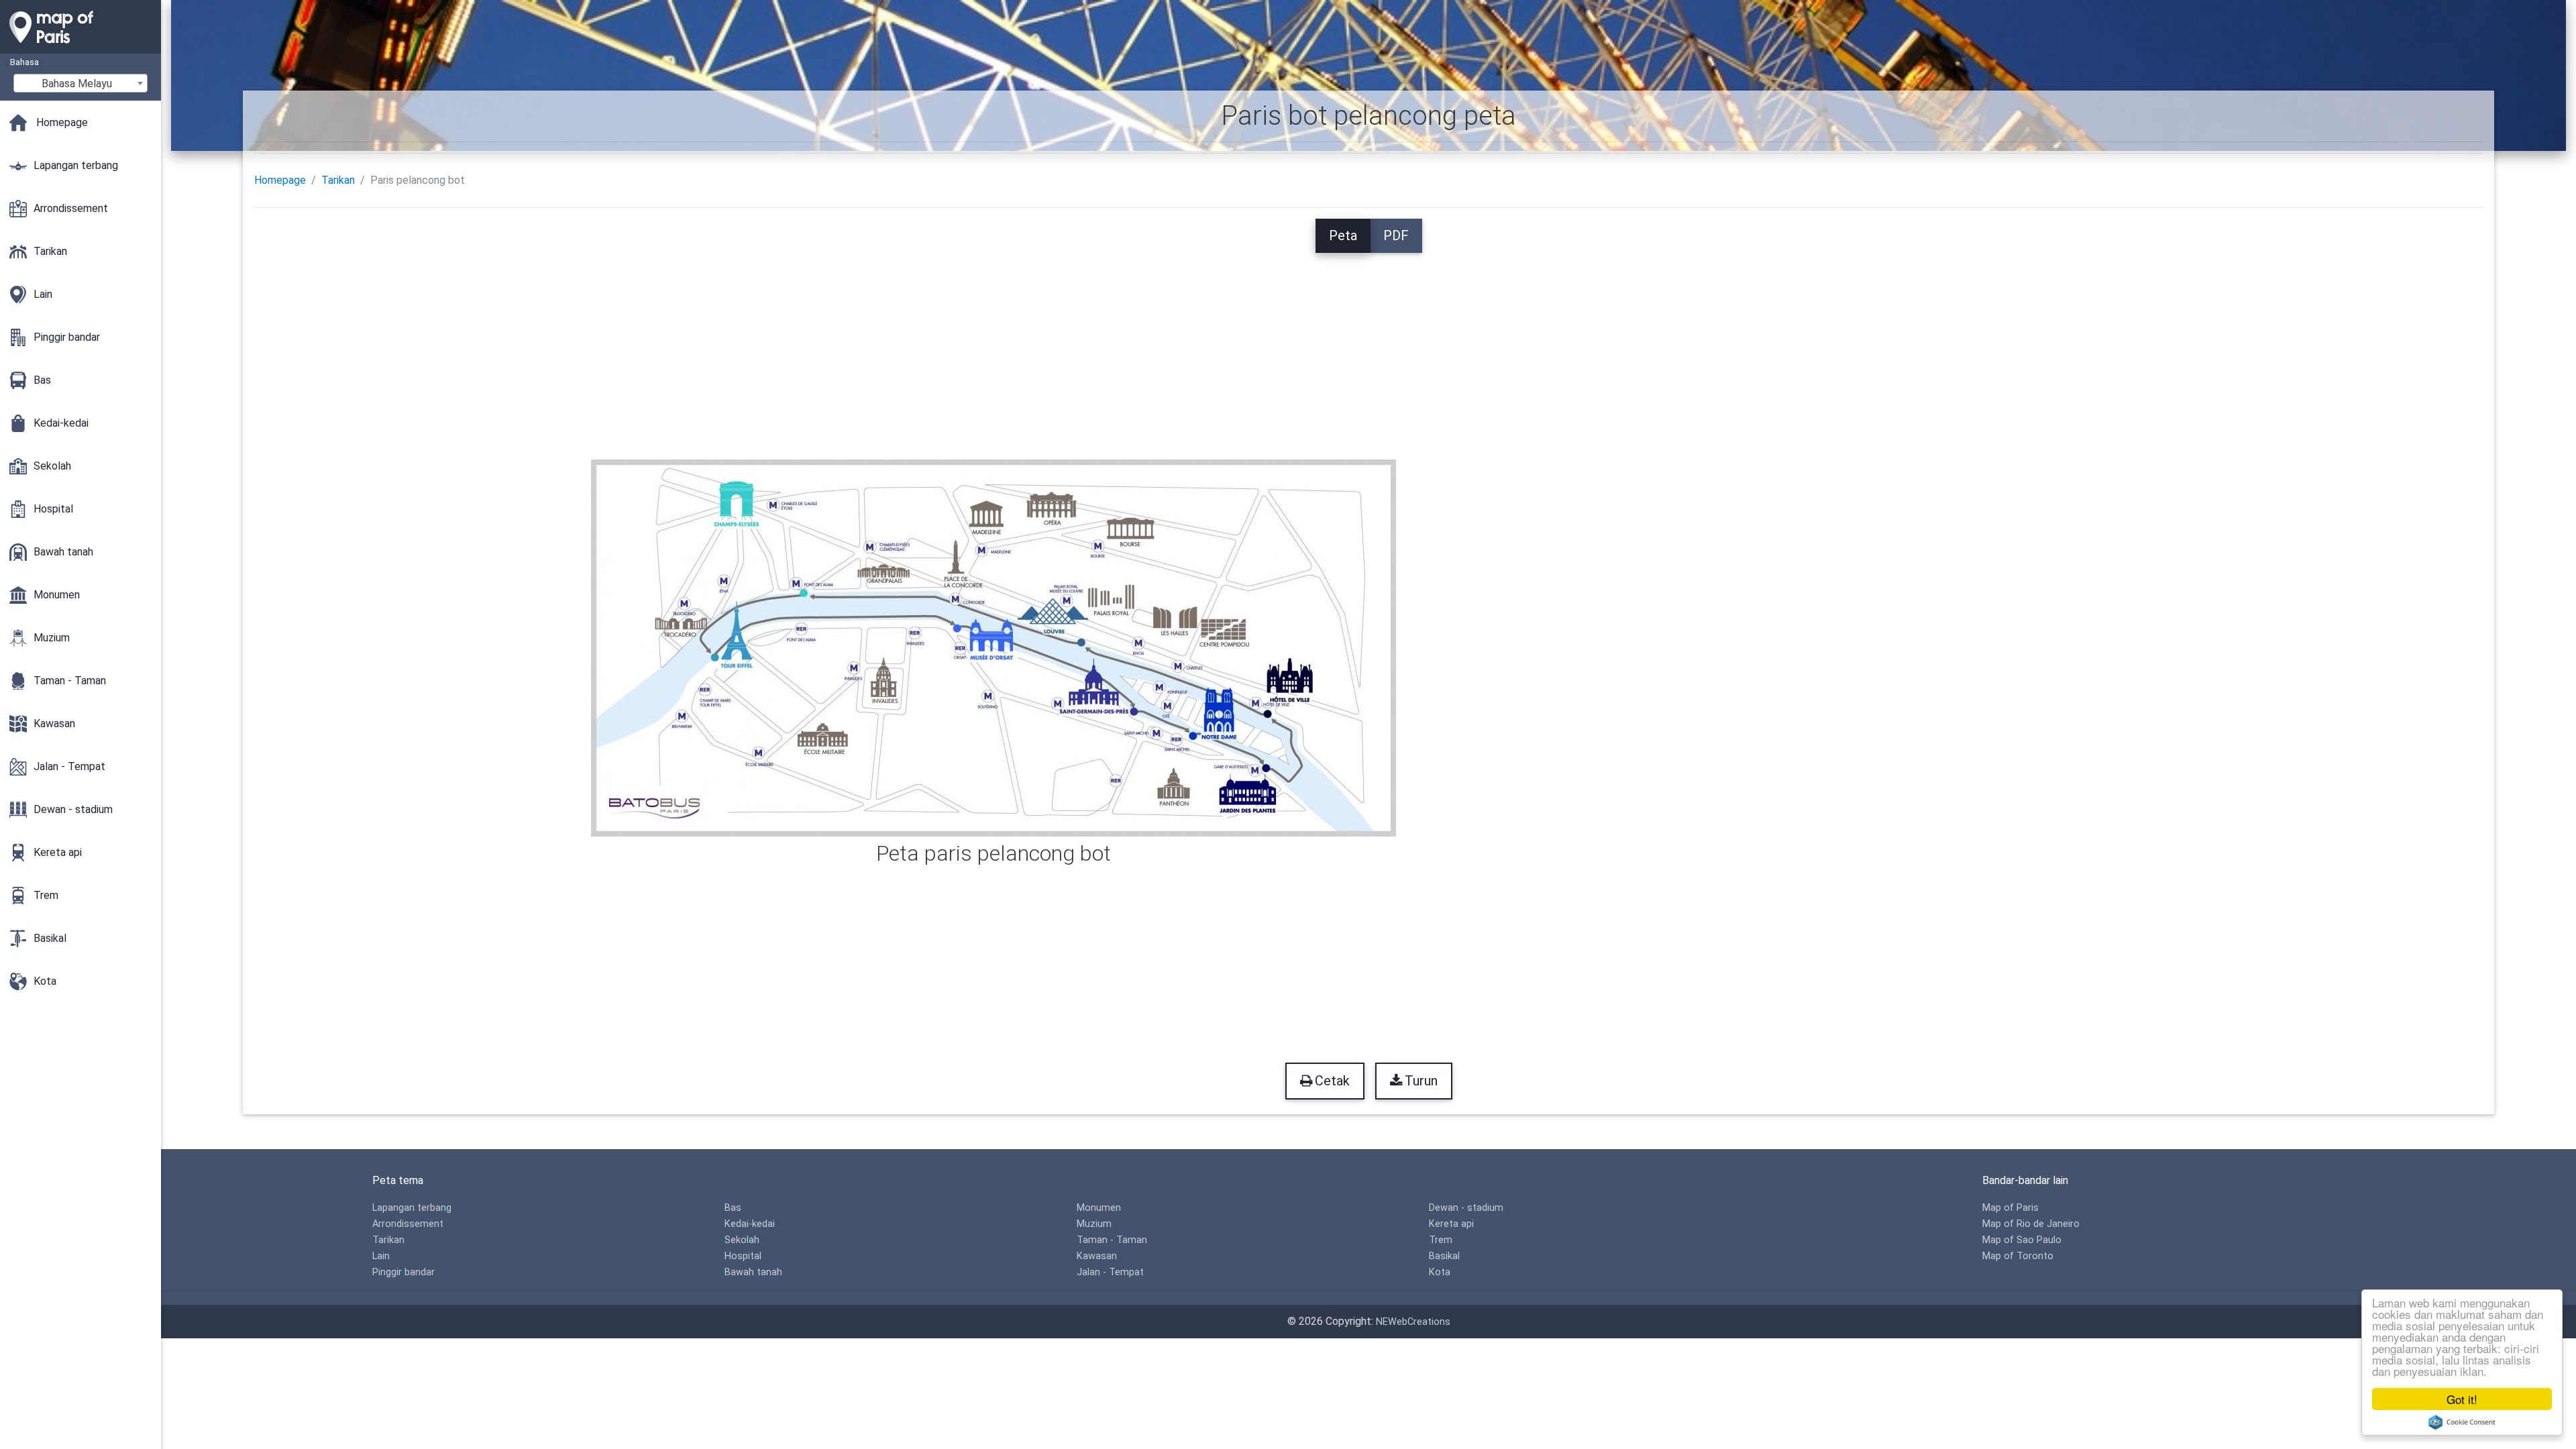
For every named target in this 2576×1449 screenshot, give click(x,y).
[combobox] (80, 83)
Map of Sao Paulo (2022, 1240)
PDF (1396, 235)
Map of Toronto (2018, 1256)
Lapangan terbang (412, 1208)
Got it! (2462, 1399)
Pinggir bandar (404, 1272)
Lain (381, 1256)
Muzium (1094, 1224)
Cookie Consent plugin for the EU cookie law (2462, 1422)
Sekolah (742, 1240)
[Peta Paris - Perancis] (80, 47)
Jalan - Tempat (1110, 1272)
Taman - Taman (1112, 1240)
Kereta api (1451, 1224)
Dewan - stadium (1466, 1208)
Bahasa (24, 62)
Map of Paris (2010, 1208)
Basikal (1444, 1256)
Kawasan (1097, 1256)
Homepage (280, 180)
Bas (733, 1208)
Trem (1441, 1240)
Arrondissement (408, 1224)
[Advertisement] (1368, 347)
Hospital (743, 1256)
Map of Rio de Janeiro (2031, 1224)
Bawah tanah (753, 1272)
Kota (1440, 1272)
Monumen (1099, 1208)
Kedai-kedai (750, 1224)
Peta (1343, 235)
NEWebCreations (1413, 1322)
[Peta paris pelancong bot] (994, 647)
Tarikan (338, 180)
